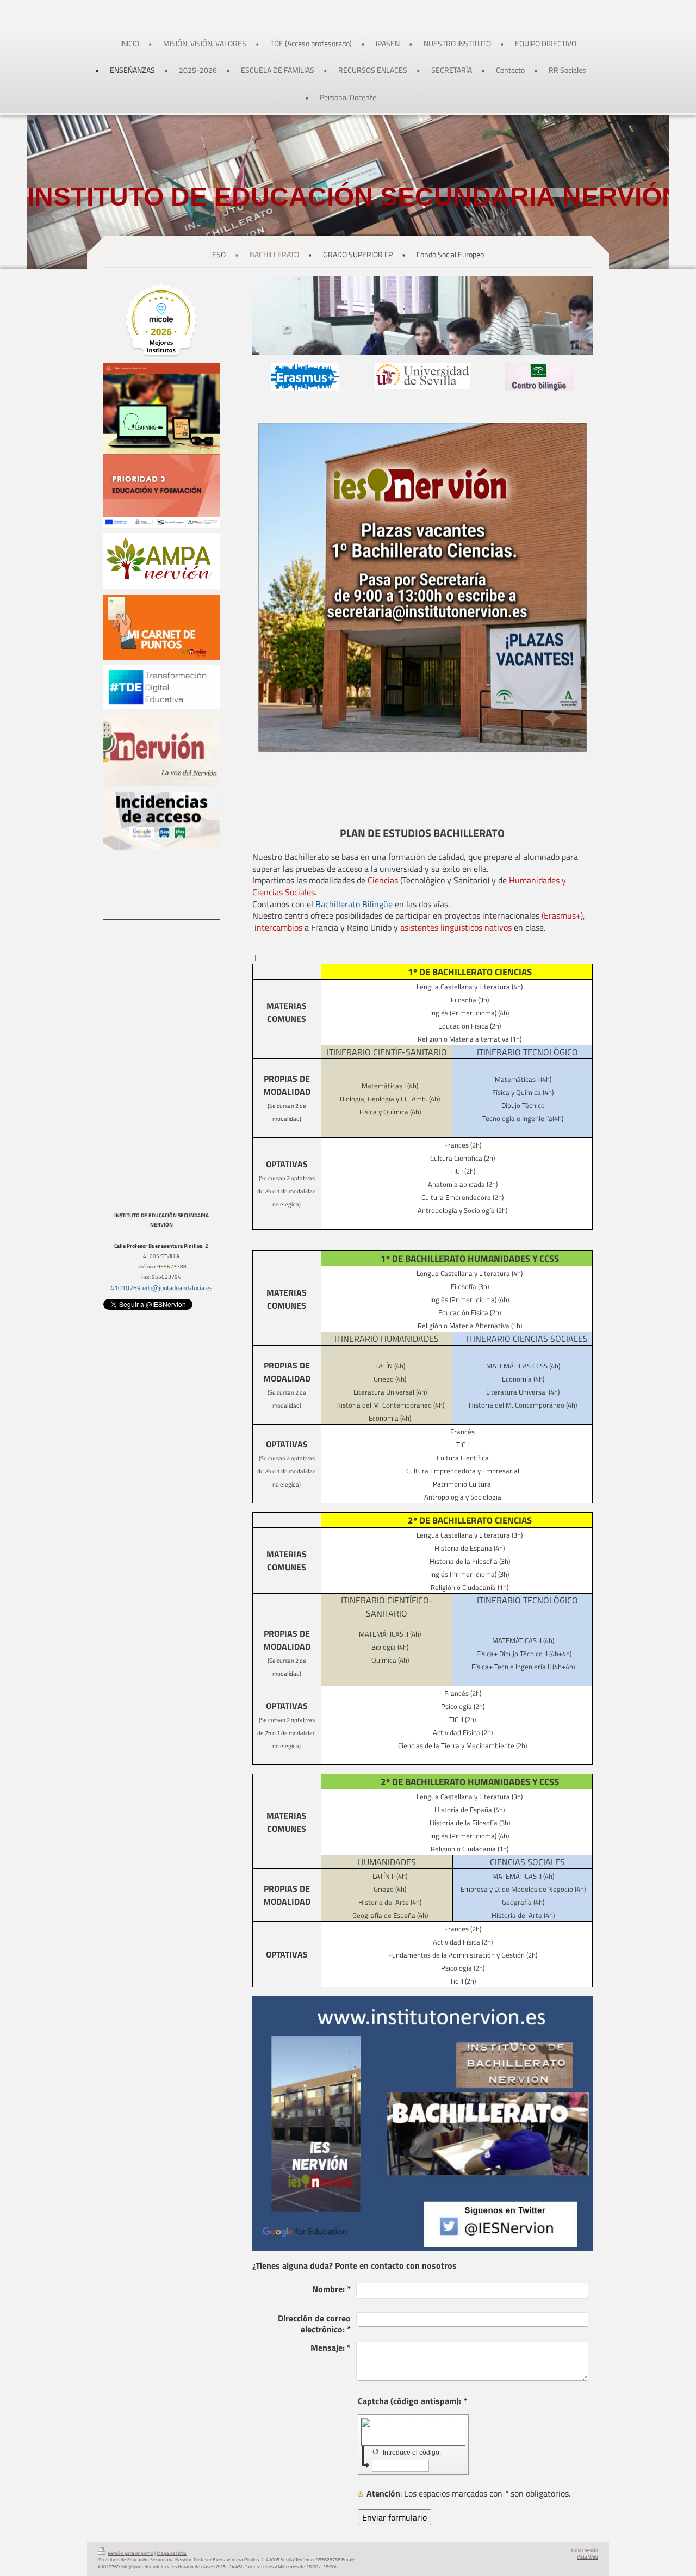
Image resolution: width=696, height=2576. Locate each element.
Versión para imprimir (130, 2553)
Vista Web (588, 2557)
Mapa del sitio (172, 2553)
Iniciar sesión (585, 2550)
